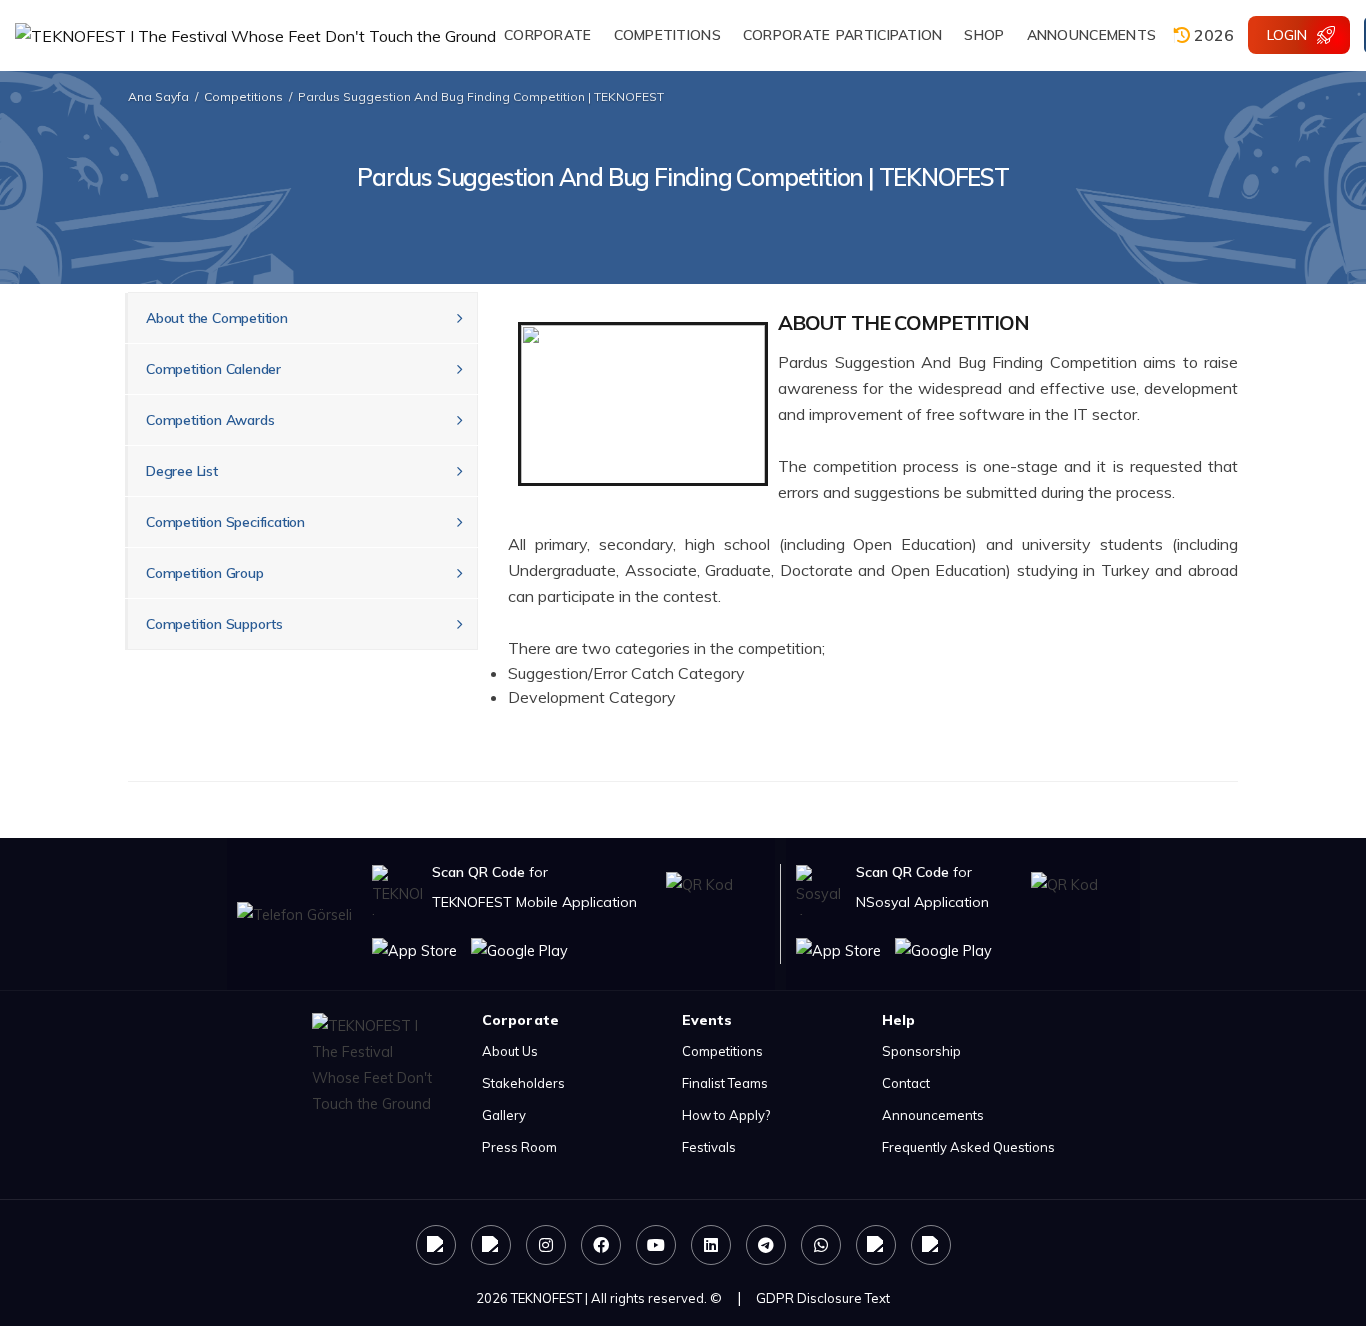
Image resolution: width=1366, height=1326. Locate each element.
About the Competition (217, 318)
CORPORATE (548, 35)
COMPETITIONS (667, 35)
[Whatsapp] (821, 1245)
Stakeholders (523, 1083)
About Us (510, 1051)
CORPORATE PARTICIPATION (843, 35)
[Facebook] (601, 1245)
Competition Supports (214, 624)
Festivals (709, 1147)
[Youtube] (656, 1245)
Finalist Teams (725, 1083)
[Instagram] (546, 1245)
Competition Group (205, 573)
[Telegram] (766, 1245)
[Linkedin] (711, 1245)
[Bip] (931, 1245)
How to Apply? (726, 1115)
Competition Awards (210, 420)
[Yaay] (876, 1245)
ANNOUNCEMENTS (1092, 35)
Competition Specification (225, 522)
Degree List (182, 471)
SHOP (984, 35)
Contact (906, 1083)
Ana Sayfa (158, 96)
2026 (1212, 35)
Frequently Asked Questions (968, 1147)
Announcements (933, 1115)
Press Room (519, 1147)
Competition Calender (213, 369)
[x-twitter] (491, 1245)
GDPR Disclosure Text (823, 1298)
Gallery (504, 1115)
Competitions (243, 96)
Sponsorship (921, 1051)
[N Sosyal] (436, 1245)
